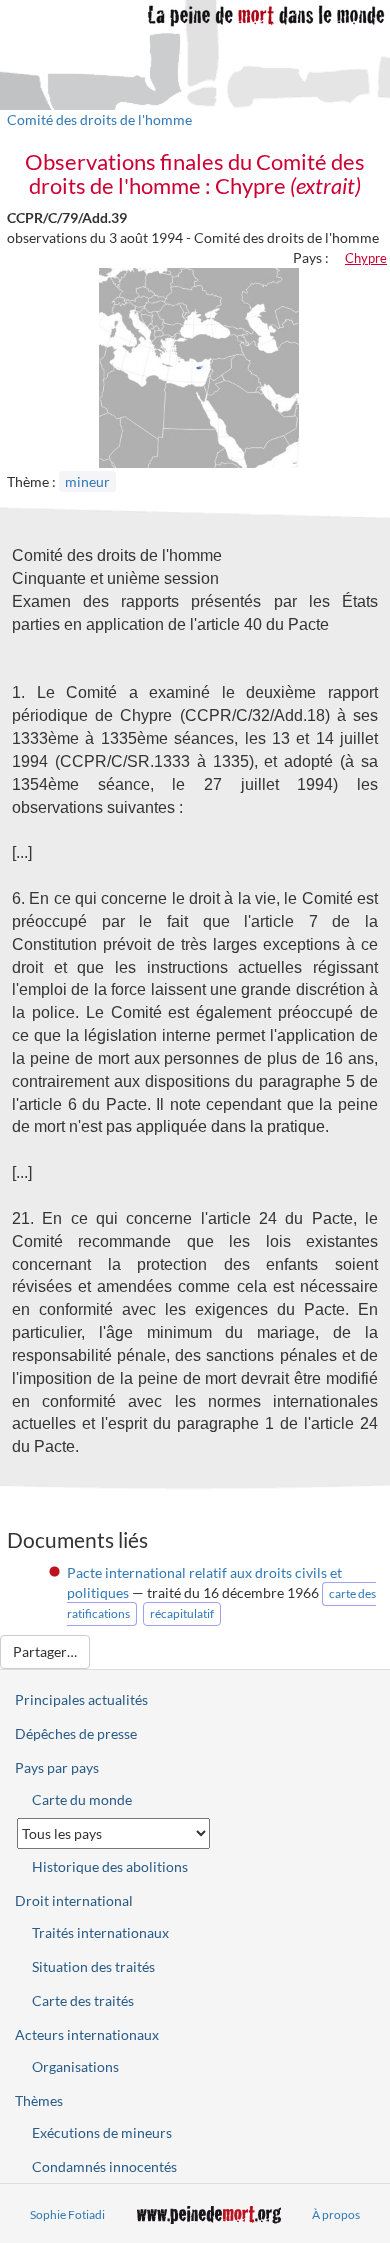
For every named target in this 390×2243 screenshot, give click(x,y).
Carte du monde (82, 1799)
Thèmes (39, 2100)
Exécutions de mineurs (102, 2132)
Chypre (366, 258)
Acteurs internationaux (87, 2034)
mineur (87, 481)
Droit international (74, 1900)
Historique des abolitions (110, 1866)
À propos (336, 2214)
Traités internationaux (100, 1932)
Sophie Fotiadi (67, 2214)
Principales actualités (81, 1699)
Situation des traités (93, 1966)
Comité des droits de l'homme (99, 119)
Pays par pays (57, 1767)
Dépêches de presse (76, 1733)
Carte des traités (83, 2000)
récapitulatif (182, 1613)
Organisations (75, 2066)
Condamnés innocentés (104, 2166)
